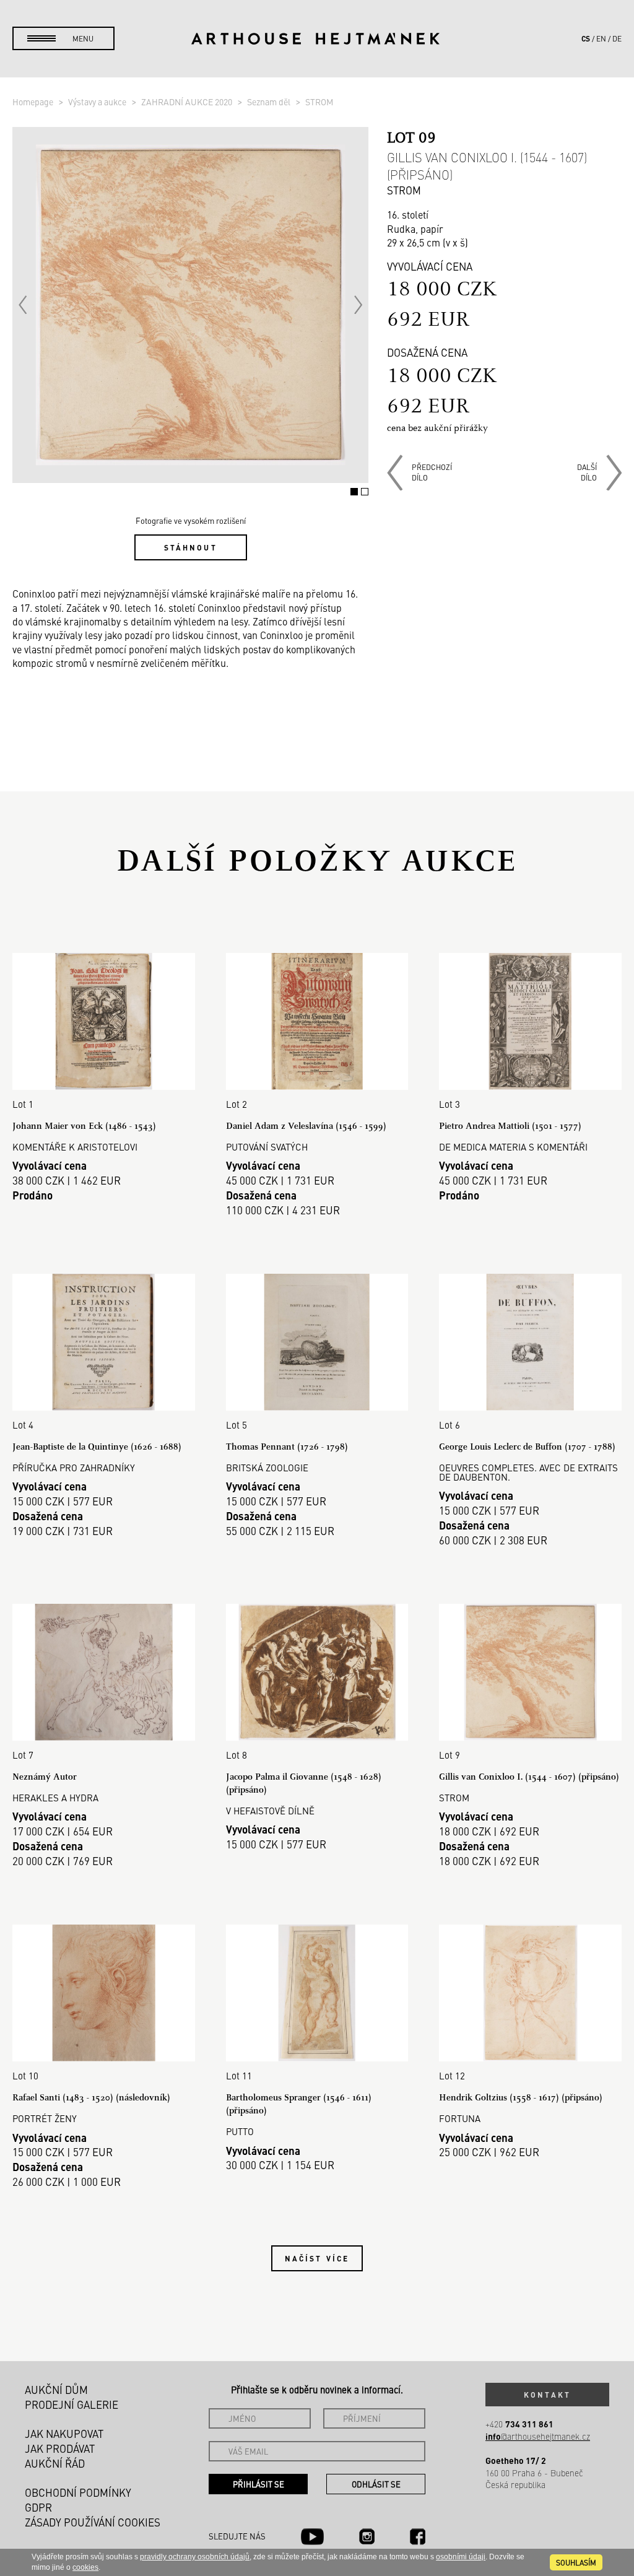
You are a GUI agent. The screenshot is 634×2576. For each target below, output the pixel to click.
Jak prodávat (60, 2448)
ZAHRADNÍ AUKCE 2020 (188, 102)
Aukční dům (56, 2390)
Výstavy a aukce (98, 102)
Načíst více (317, 2258)
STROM (319, 102)
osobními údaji (461, 2557)
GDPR (38, 2507)
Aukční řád (55, 2463)
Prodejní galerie (72, 2404)
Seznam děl (270, 102)
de (617, 38)
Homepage (34, 102)
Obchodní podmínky (78, 2492)
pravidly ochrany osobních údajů (195, 2557)
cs (586, 38)
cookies (85, 2567)
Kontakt (547, 2395)
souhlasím (576, 2562)
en (601, 38)
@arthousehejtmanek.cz (538, 2436)
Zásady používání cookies (93, 2522)
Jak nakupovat (64, 2434)
